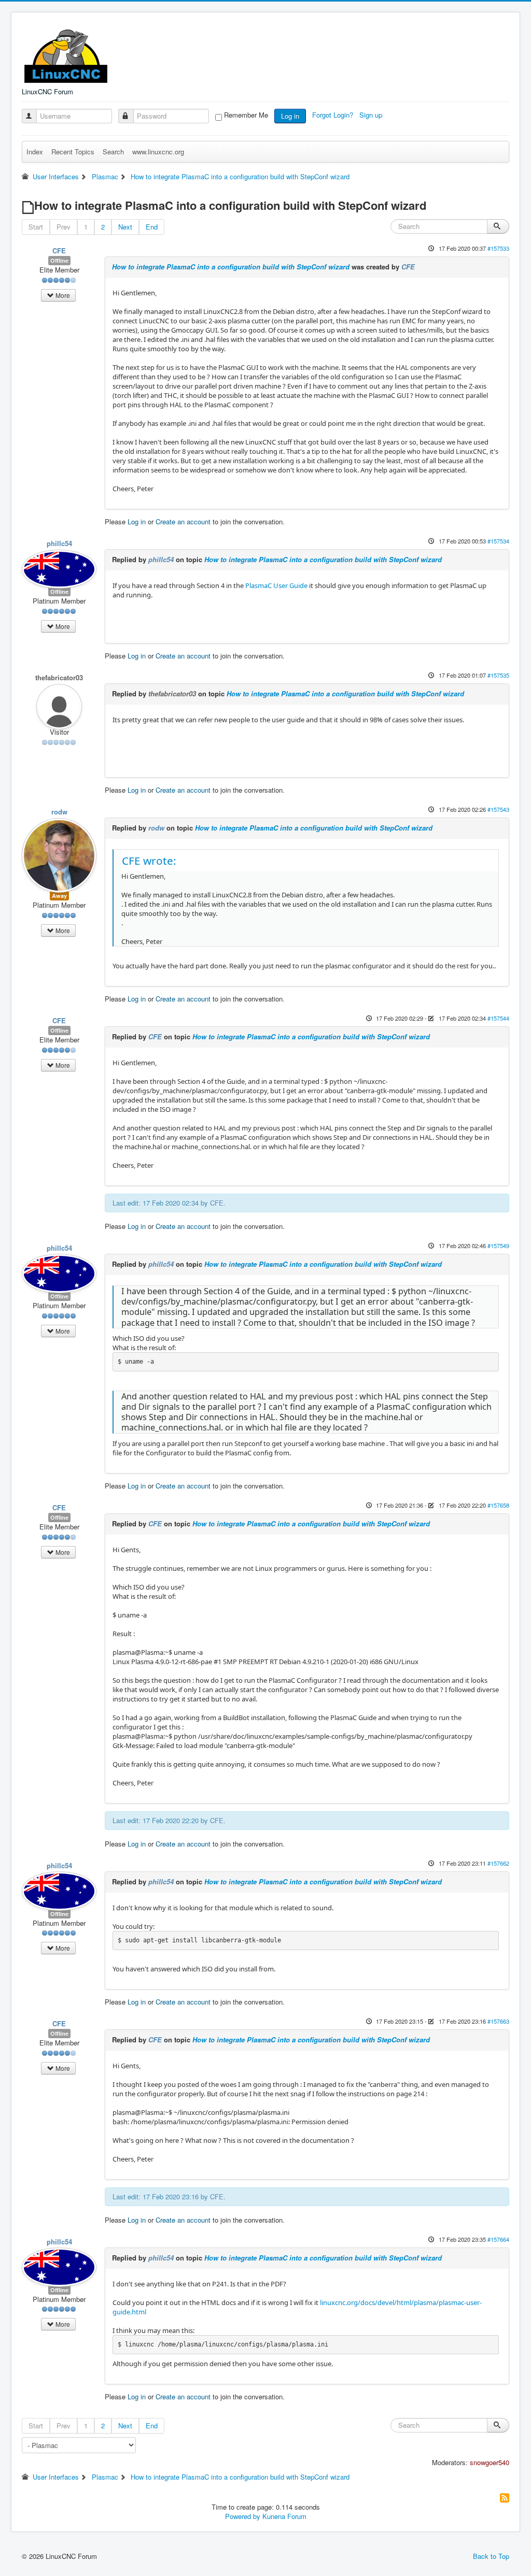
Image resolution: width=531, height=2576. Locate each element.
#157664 (498, 2239)
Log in (290, 116)
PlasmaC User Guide (276, 585)
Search (113, 152)
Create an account (183, 521)
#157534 (498, 541)
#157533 (498, 248)
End (152, 227)
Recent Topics (73, 152)
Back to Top (491, 2556)
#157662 (498, 1863)
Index (35, 152)
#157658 (498, 1505)
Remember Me (246, 115)
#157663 (498, 2021)
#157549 (498, 1246)
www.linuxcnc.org (158, 152)
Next (125, 227)
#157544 (498, 1018)
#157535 (498, 675)
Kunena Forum (284, 2516)
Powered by (243, 2516)
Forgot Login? (334, 115)
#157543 (498, 809)
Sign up (372, 115)
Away (59, 896)
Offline (59, 260)
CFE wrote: (149, 861)
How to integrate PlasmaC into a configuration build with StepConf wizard (231, 267)
